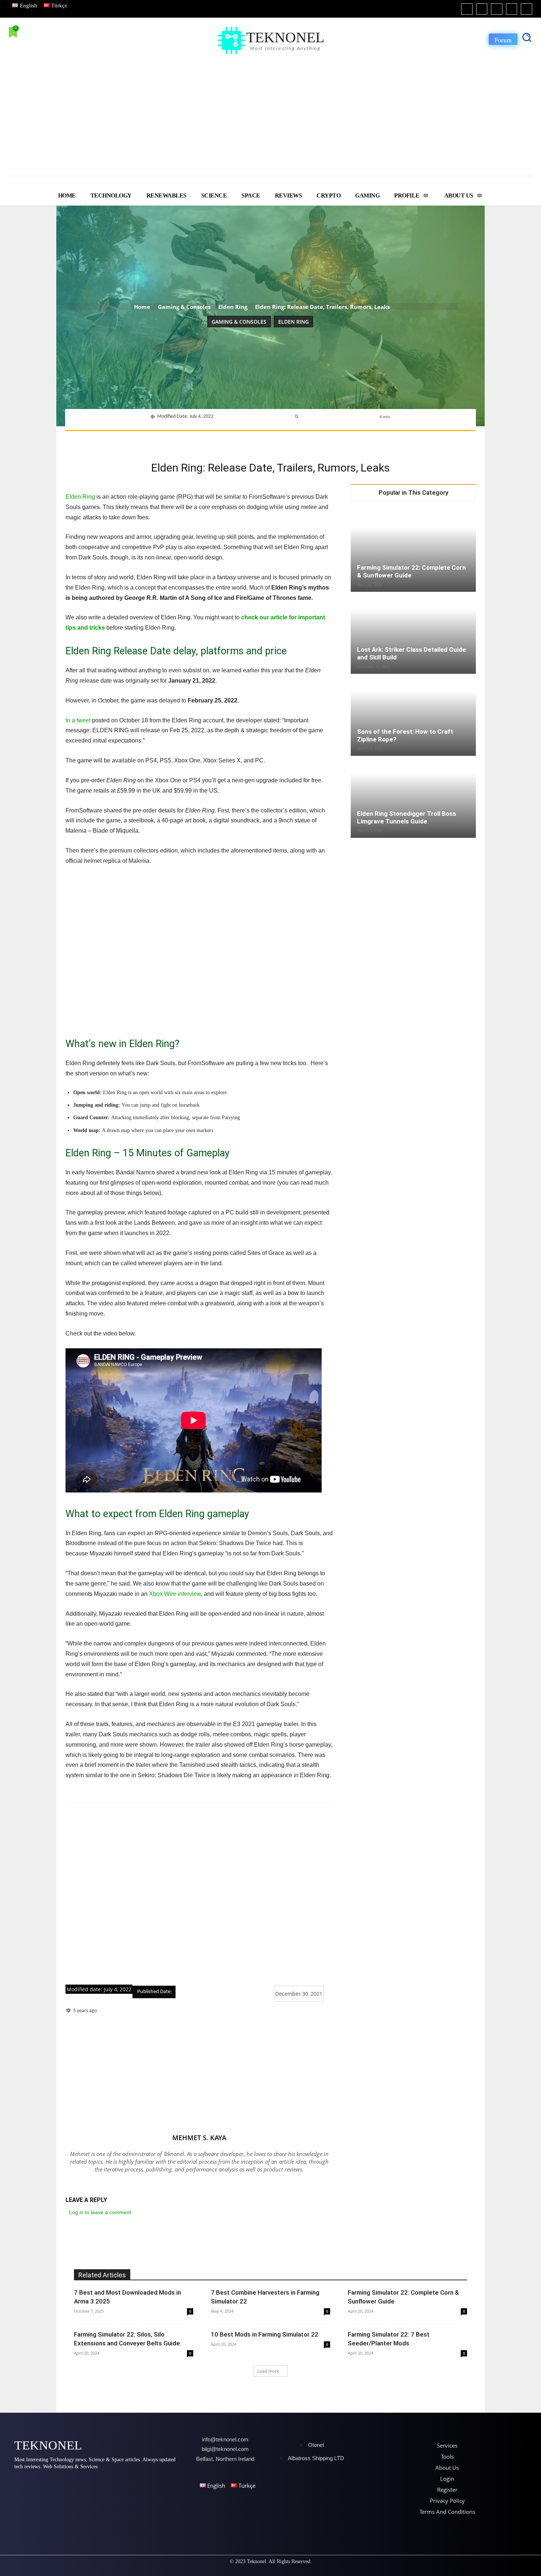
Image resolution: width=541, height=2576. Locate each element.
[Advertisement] (270, 111)
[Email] (317, 440)
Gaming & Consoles (184, 307)
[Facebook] (467, 9)
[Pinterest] (250, 440)
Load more (268, 2371)
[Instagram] (482, 9)
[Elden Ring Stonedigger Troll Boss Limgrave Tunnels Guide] (413, 797)
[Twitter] (512, 9)
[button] (527, 37)
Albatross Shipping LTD (316, 2458)
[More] (368, 440)
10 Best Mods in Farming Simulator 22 (265, 2334)
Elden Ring (233, 307)
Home (142, 307)
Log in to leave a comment (100, 2212)
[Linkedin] (497, 9)
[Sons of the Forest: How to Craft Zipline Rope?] (413, 715)
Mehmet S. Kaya (199, 2138)
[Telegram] (334, 440)
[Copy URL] (351, 440)
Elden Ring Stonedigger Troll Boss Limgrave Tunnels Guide (406, 817)
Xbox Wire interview (175, 1594)
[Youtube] (526, 9)
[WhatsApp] (266, 440)
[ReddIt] (300, 440)
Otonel (316, 2445)
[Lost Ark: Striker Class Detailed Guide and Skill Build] (413, 633)
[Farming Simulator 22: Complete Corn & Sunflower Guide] (413, 551)
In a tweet (78, 720)
